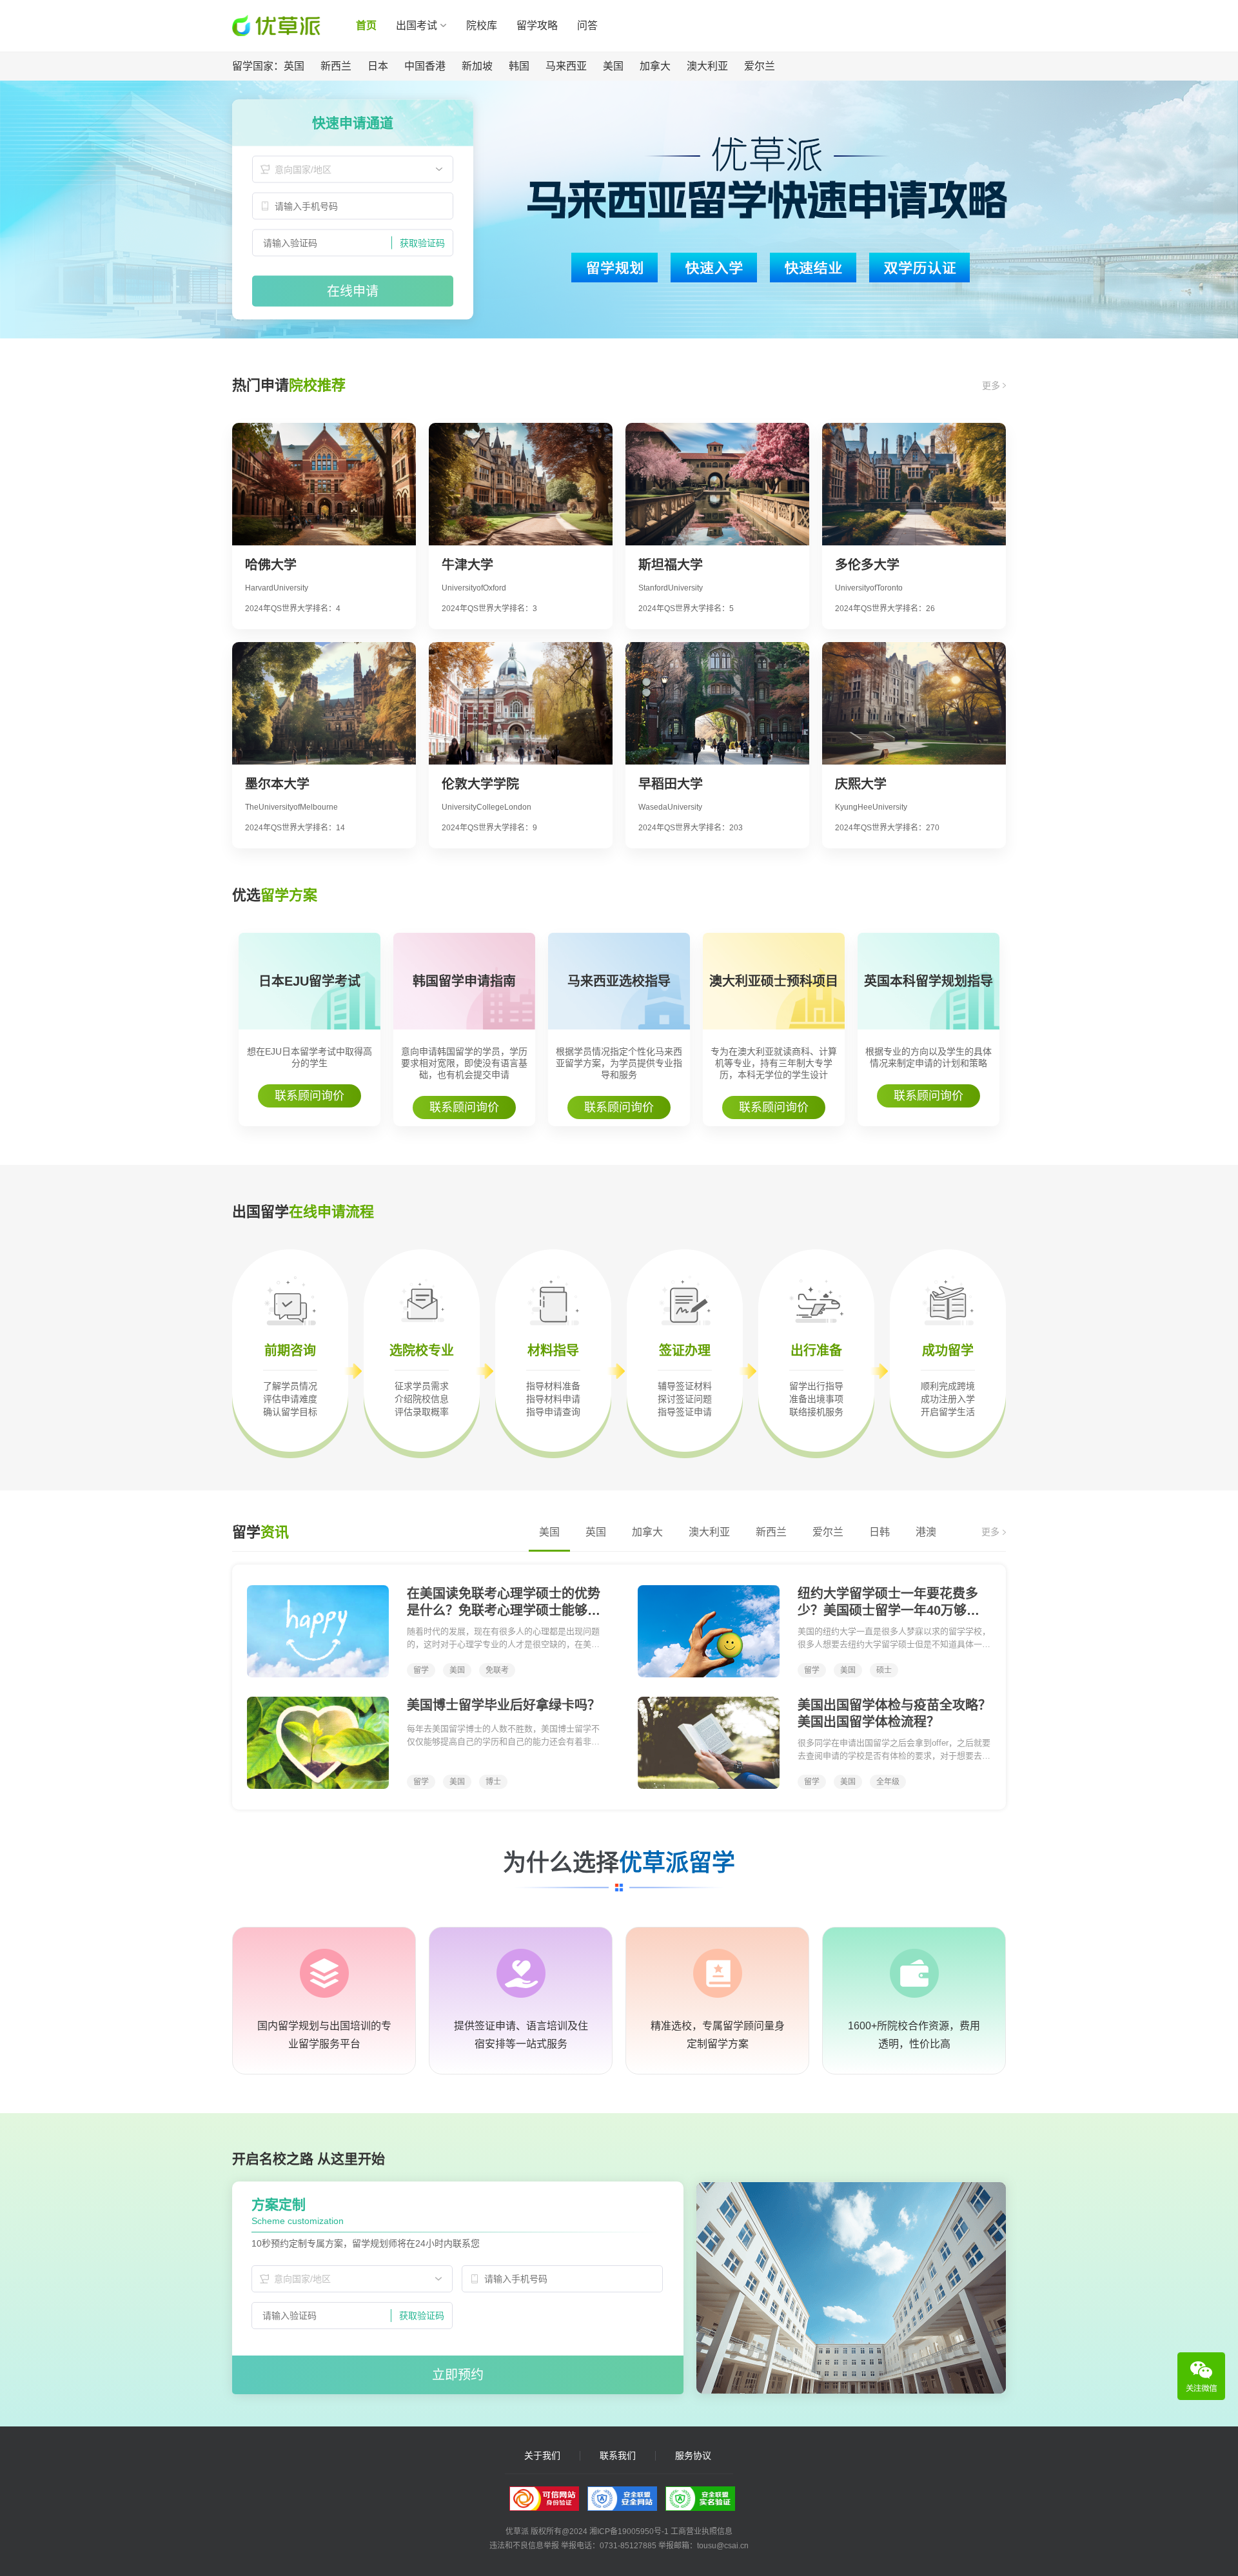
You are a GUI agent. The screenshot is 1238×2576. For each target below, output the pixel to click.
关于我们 (542, 2456)
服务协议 (693, 2456)
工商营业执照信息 (702, 2532)
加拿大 (655, 66)
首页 (366, 25)
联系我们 (618, 2456)
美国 (613, 66)
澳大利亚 (707, 66)
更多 (992, 385)
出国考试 (417, 25)
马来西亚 (566, 66)
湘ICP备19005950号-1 (629, 2532)
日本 (378, 66)
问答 (587, 25)
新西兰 (336, 66)
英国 (294, 66)
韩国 (519, 66)
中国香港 (425, 66)
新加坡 (477, 66)
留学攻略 (537, 25)
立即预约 (458, 2375)
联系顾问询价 (309, 1096)
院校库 (482, 25)
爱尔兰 (760, 66)
